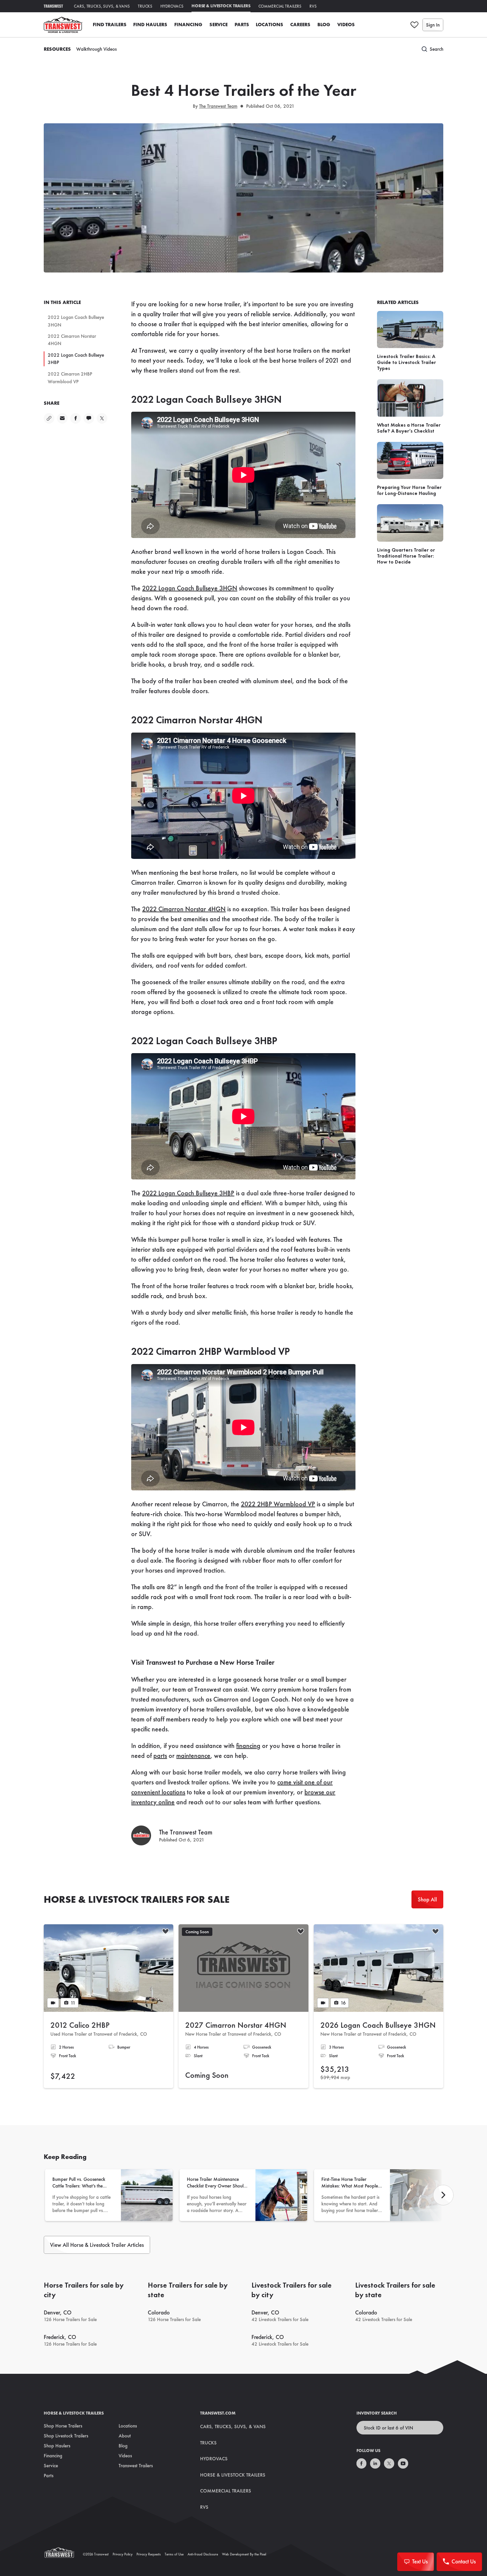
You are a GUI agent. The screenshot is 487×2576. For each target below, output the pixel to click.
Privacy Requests (149, 2554)
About (125, 2436)
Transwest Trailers (136, 2466)
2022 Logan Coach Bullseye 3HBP (76, 359)
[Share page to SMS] (89, 418)
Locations (270, 25)
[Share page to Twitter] (102, 418)
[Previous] (443, 2195)
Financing (188, 25)
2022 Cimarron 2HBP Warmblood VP (70, 378)
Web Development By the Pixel (244, 2554)
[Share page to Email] (62, 418)
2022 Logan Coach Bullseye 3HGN (76, 321)
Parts (242, 25)
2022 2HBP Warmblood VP (278, 1504)
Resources (57, 49)
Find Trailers (110, 25)
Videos (346, 25)
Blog (324, 25)
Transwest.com (218, 2413)
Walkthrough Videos (96, 49)
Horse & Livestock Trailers (221, 6)
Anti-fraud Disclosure (203, 2554)
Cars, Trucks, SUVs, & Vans (102, 6)
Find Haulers (150, 25)
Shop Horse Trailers (63, 2426)
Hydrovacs (172, 6)
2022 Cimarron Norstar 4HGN (72, 340)
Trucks (145, 6)
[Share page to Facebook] (76, 418)
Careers (300, 25)
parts (160, 1756)
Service (218, 25)
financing (248, 1746)
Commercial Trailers (280, 6)
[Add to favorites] (165, 1932)
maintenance (193, 1756)
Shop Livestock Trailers (66, 2436)
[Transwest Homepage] (63, 2554)
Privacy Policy (123, 2554)
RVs (313, 6)
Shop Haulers (57, 2446)
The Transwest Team (218, 106)
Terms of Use (174, 2554)
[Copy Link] (49, 418)
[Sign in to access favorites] (414, 25)
